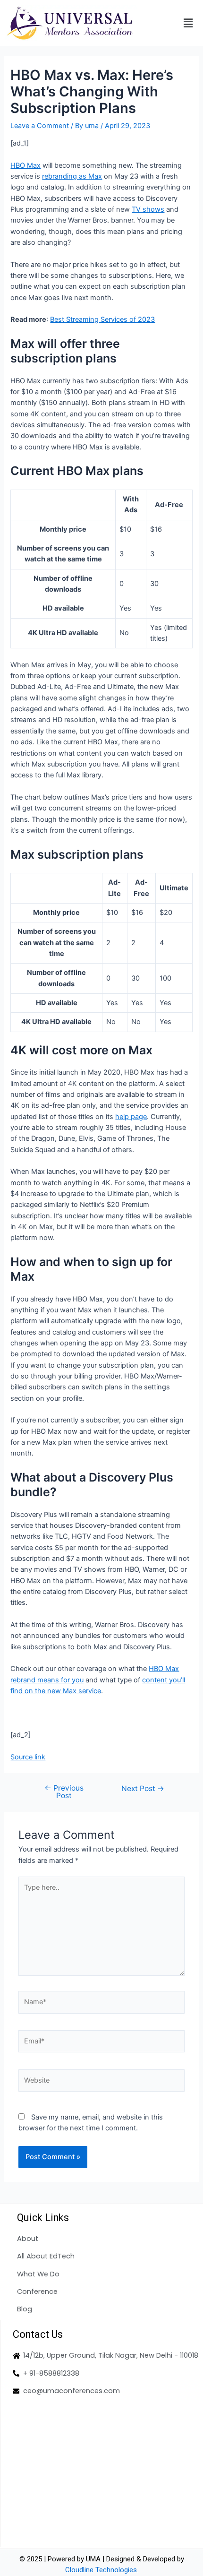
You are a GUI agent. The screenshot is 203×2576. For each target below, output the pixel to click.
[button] (188, 23)
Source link (28, 1757)
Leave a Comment (40, 126)
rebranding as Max (72, 176)
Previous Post (64, 1792)
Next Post (143, 1789)
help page (131, 1117)
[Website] (101, 2082)
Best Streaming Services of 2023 (102, 319)
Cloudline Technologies (101, 2570)
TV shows (148, 209)
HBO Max (25, 165)
